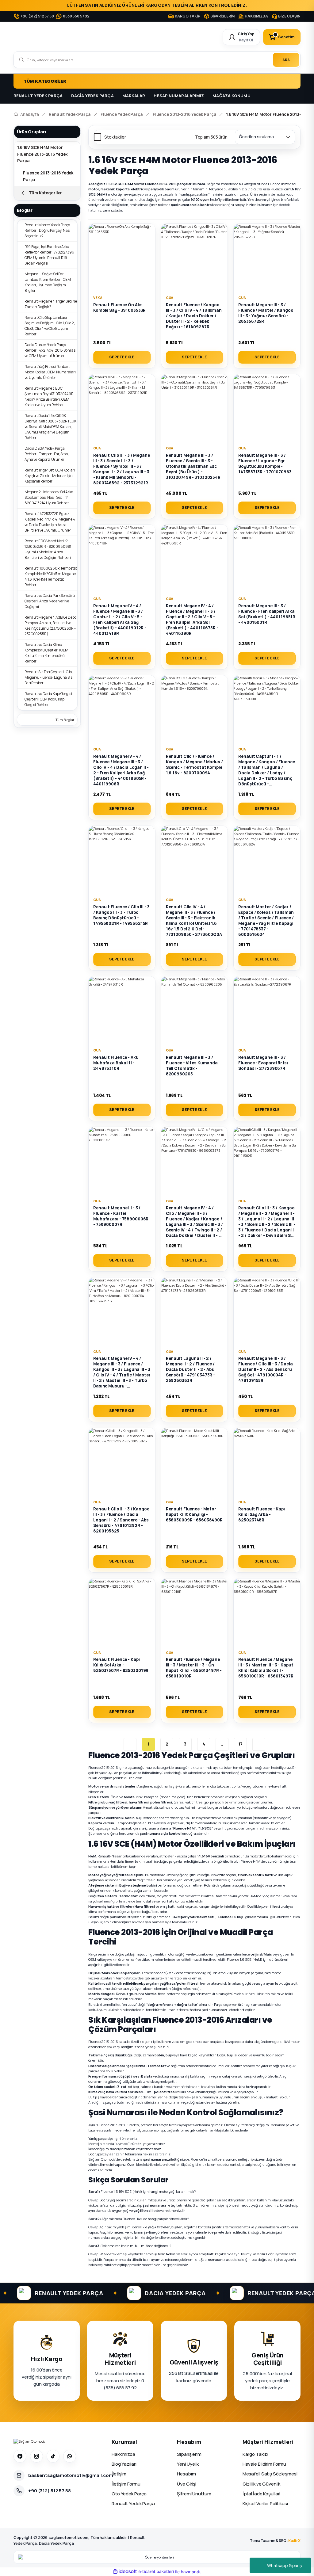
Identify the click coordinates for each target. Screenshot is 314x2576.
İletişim (119, 2474)
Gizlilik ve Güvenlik (262, 2484)
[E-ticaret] (156, 2572)
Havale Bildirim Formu (264, 2464)
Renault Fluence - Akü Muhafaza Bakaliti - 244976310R (116, 1063)
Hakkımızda (123, 2454)
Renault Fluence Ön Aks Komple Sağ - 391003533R (119, 307)
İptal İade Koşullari (262, 2494)
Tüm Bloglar (65, 720)
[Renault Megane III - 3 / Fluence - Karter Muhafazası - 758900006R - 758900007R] (122, 1160)
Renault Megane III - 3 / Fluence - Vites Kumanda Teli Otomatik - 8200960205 (192, 1066)
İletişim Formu (126, 2484)
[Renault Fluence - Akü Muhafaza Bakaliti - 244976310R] (122, 1010)
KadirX (294, 2541)
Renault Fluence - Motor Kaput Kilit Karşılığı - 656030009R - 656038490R (194, 1514)
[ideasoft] (125, 2572)
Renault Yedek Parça (133, 2503)
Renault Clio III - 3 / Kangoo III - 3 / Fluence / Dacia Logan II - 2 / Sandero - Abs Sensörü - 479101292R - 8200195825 (121, 1520)
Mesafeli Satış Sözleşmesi (270, 2474)
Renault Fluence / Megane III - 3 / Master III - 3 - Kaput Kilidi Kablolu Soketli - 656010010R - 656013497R (266, 1668)
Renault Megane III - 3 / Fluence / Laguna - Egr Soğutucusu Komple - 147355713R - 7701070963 (265, 464)
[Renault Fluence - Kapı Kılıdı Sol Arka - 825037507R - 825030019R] (122, 1612)
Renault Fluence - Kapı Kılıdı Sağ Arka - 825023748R (262, 1514)
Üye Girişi (187, 2484)
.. (222, 1744)
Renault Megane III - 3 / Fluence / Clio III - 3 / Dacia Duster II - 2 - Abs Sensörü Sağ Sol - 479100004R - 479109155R (266, 1369)
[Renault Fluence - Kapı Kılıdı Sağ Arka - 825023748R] (267, 1461)
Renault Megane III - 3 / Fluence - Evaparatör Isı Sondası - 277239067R (263, 1063)
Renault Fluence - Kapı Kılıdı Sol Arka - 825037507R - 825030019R (121, 1665)
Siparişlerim (189, 2454)
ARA (286, 60)
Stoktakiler (115, 137)
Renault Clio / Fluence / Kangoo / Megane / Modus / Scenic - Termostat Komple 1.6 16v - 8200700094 (194, 765)
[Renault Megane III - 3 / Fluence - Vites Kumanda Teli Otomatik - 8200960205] (195, 1010)
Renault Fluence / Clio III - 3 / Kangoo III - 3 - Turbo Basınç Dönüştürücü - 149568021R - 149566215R (121, 915)
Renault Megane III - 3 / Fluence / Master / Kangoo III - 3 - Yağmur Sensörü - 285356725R (266, 313)
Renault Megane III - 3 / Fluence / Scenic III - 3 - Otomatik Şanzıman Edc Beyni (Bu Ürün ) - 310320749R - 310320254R (193, 466)
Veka (98, 298)
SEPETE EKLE (122, 357)
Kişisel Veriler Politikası (265, 2503)
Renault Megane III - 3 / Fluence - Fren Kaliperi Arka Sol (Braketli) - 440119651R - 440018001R (267, 614)
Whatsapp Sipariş (284, 2565)
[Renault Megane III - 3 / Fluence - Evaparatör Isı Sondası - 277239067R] (267, 1010)
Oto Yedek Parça (129, 2494)
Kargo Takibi (256, 2454)
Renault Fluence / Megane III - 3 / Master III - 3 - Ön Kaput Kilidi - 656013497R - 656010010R (194, 1668)
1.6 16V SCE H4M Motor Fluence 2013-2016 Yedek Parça (42, 154)
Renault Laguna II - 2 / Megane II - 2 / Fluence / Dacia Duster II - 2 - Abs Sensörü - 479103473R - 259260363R (191, 1369)
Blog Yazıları (124, 2464)
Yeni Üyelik (188, 2464)
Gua (170, 298)
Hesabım (186, 2474)
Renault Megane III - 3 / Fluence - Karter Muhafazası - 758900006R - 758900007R (121, 1216)
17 (240, 1744)
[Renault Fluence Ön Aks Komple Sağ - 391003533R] (122, 257)
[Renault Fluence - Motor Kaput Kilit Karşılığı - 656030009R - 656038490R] (195, 1461)
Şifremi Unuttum (194, 2494)
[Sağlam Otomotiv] (29, 2441)
